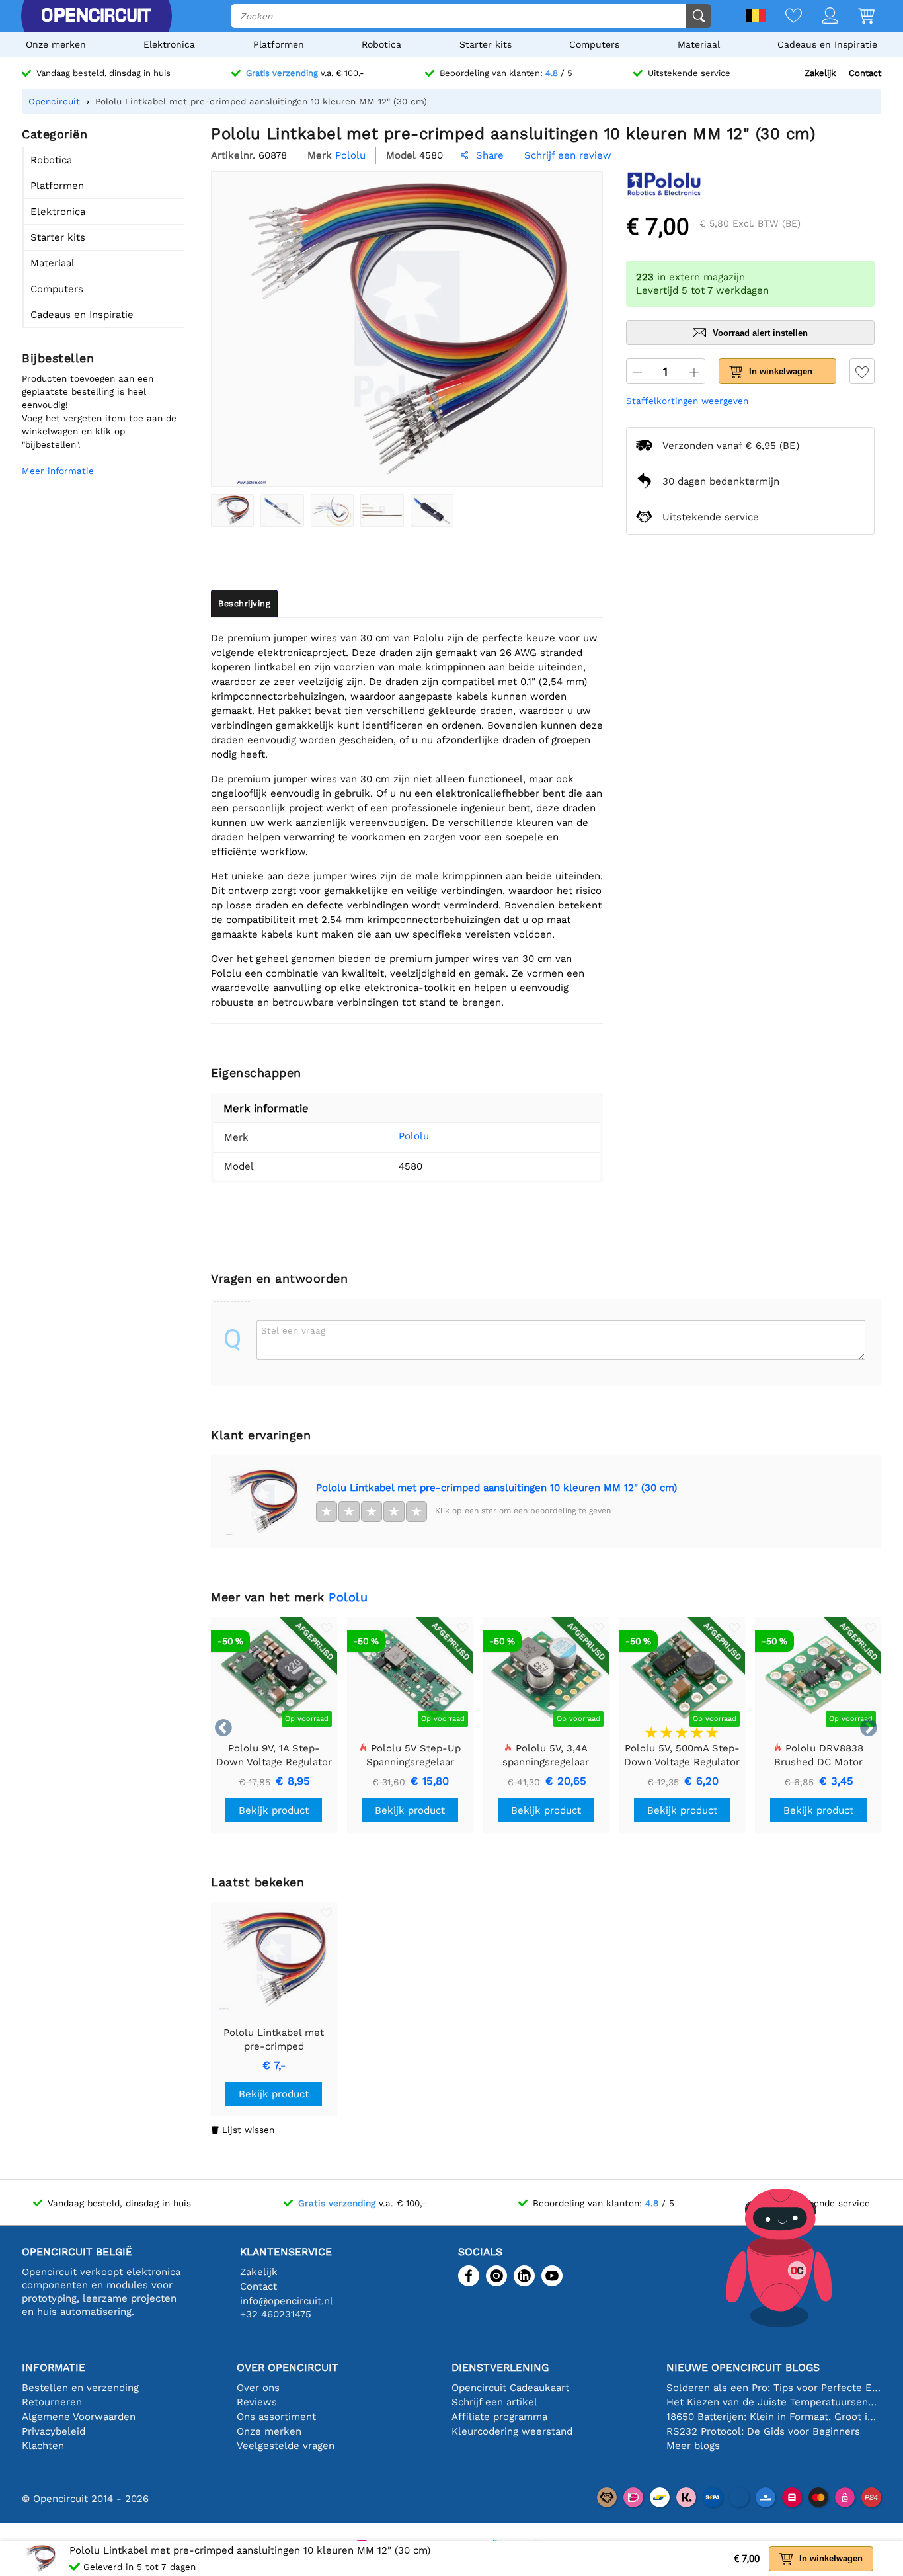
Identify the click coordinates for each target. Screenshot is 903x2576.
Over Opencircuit (288, 2367)
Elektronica (169, 44)
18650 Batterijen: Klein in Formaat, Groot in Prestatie (774, 2417)
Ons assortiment (276, 2417)
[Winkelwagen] (856, 17)
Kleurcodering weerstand (512, 2431)
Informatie (54, 2367)
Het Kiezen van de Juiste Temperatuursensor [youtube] (774, 2402)
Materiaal (699, 44)
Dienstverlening (500, 2367)
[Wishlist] (784, 17)
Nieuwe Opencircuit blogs (743, 2367)
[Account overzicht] (820, 17)
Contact (865, 73)
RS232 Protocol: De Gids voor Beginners (763, 2431)
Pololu (414, 1136)
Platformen (279, 44)
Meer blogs (693, 2446)
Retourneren (52, 2402)
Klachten (43, 2446)
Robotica (381, 44)
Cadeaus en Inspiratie (827, 44)
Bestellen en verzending (80, 2388)
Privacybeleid (54, 2431)
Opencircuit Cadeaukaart (510, 2388)
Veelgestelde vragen (286, 2446)
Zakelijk (820, 73)
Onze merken (56, 44)
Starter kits (486, 44)
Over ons (258, 2388)
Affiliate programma (499, 2417)
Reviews (257, 2402)
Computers (594, 44)
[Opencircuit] (96, 16)
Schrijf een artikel (494, 2402)
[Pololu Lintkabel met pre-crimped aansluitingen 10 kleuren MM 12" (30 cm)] (232, 510)
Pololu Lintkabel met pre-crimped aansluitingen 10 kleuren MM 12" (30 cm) (496, 1488)
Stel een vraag (293, 1330)
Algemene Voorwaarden (79, 2417)
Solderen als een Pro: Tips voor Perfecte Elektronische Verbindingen (774, 2388)
